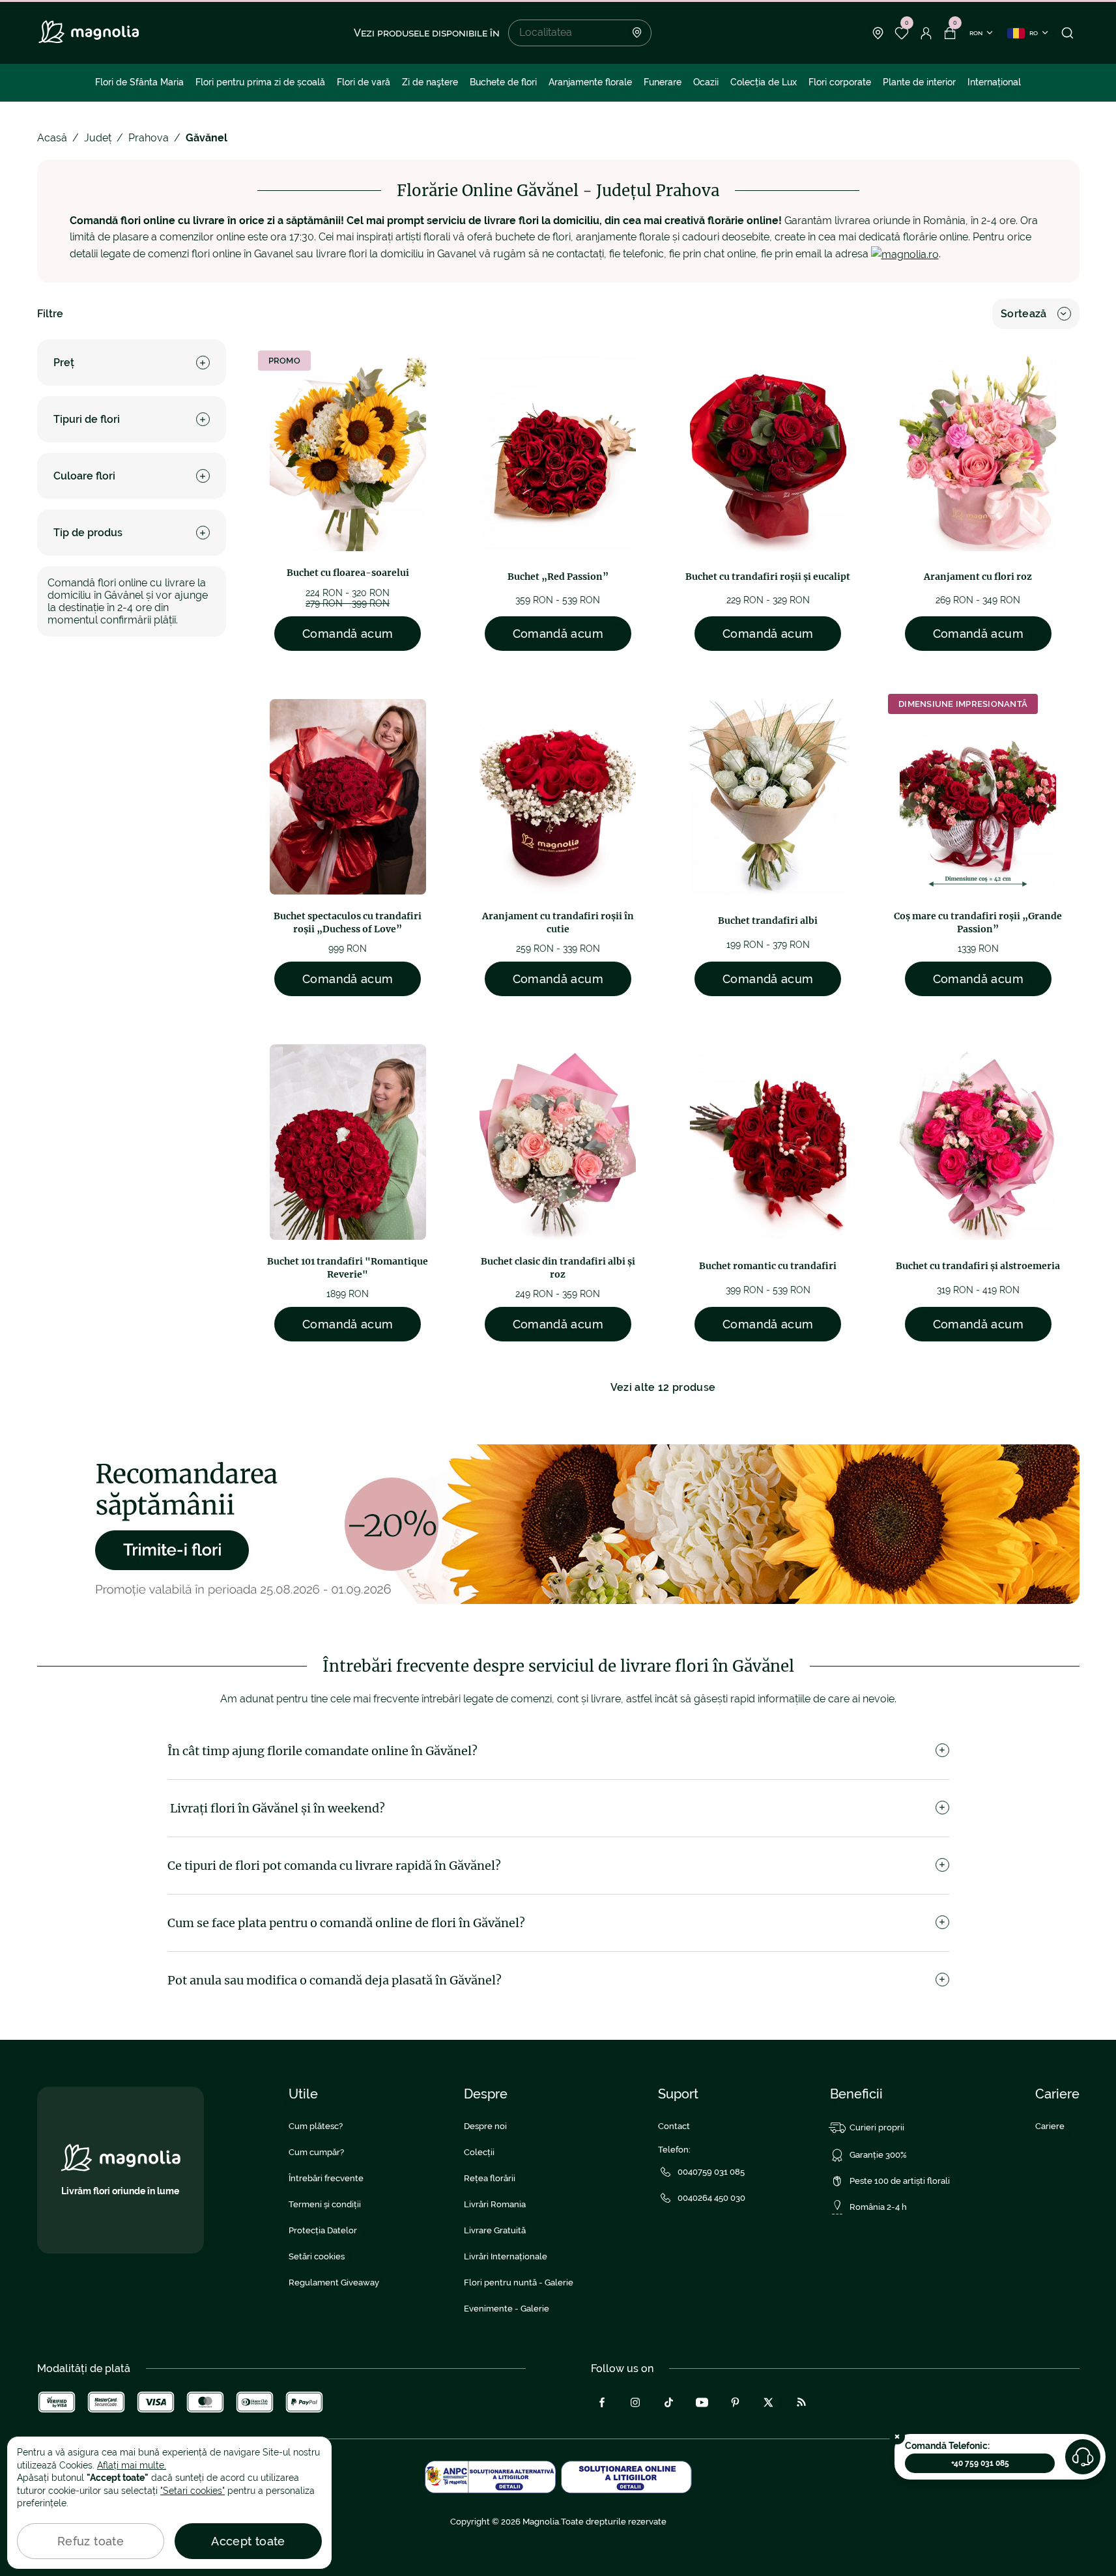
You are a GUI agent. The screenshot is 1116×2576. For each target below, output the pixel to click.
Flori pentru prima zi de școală (260, 82)
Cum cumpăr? (316, 2152)
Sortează (1024, 314)
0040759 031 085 (711, 2172)
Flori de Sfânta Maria (139, 82)
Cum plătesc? (316, 2126)
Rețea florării (490, 2178)
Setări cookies (317, 2256)
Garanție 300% (878, 2155)
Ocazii (706, 82)
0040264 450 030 (711, 2198)
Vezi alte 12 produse (663, 1387)
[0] (902, 33)
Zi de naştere (430, 82)
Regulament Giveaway (334, 2283)
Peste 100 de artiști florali (900, 2181)
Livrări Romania (495, 2204)
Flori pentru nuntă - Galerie (519, 2283)
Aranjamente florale (590, 82)
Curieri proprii (877, 2127)
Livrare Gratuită (495, 2230)
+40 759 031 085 (980, 2463)
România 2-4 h (878, 2207)
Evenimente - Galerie (507, 2309)
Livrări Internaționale (506, 2256)
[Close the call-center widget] (897, 2437)
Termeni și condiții (325, 2204)
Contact (674, 2126)
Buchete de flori (503, 82)
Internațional (994, 82)
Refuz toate (91, 2541)
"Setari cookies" (193, 2491)
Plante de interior (919, 82)
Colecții (479, 2152)
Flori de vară (364, 82)
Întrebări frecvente (326, 2178)
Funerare (663, 82)
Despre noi (485, 2126)
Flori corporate (840, 82)
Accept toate (248, 2541)
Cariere (1050, 2126)
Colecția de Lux (764, 82)
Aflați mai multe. (132, 2465)
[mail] (905, 254)
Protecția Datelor (323, 2230)
